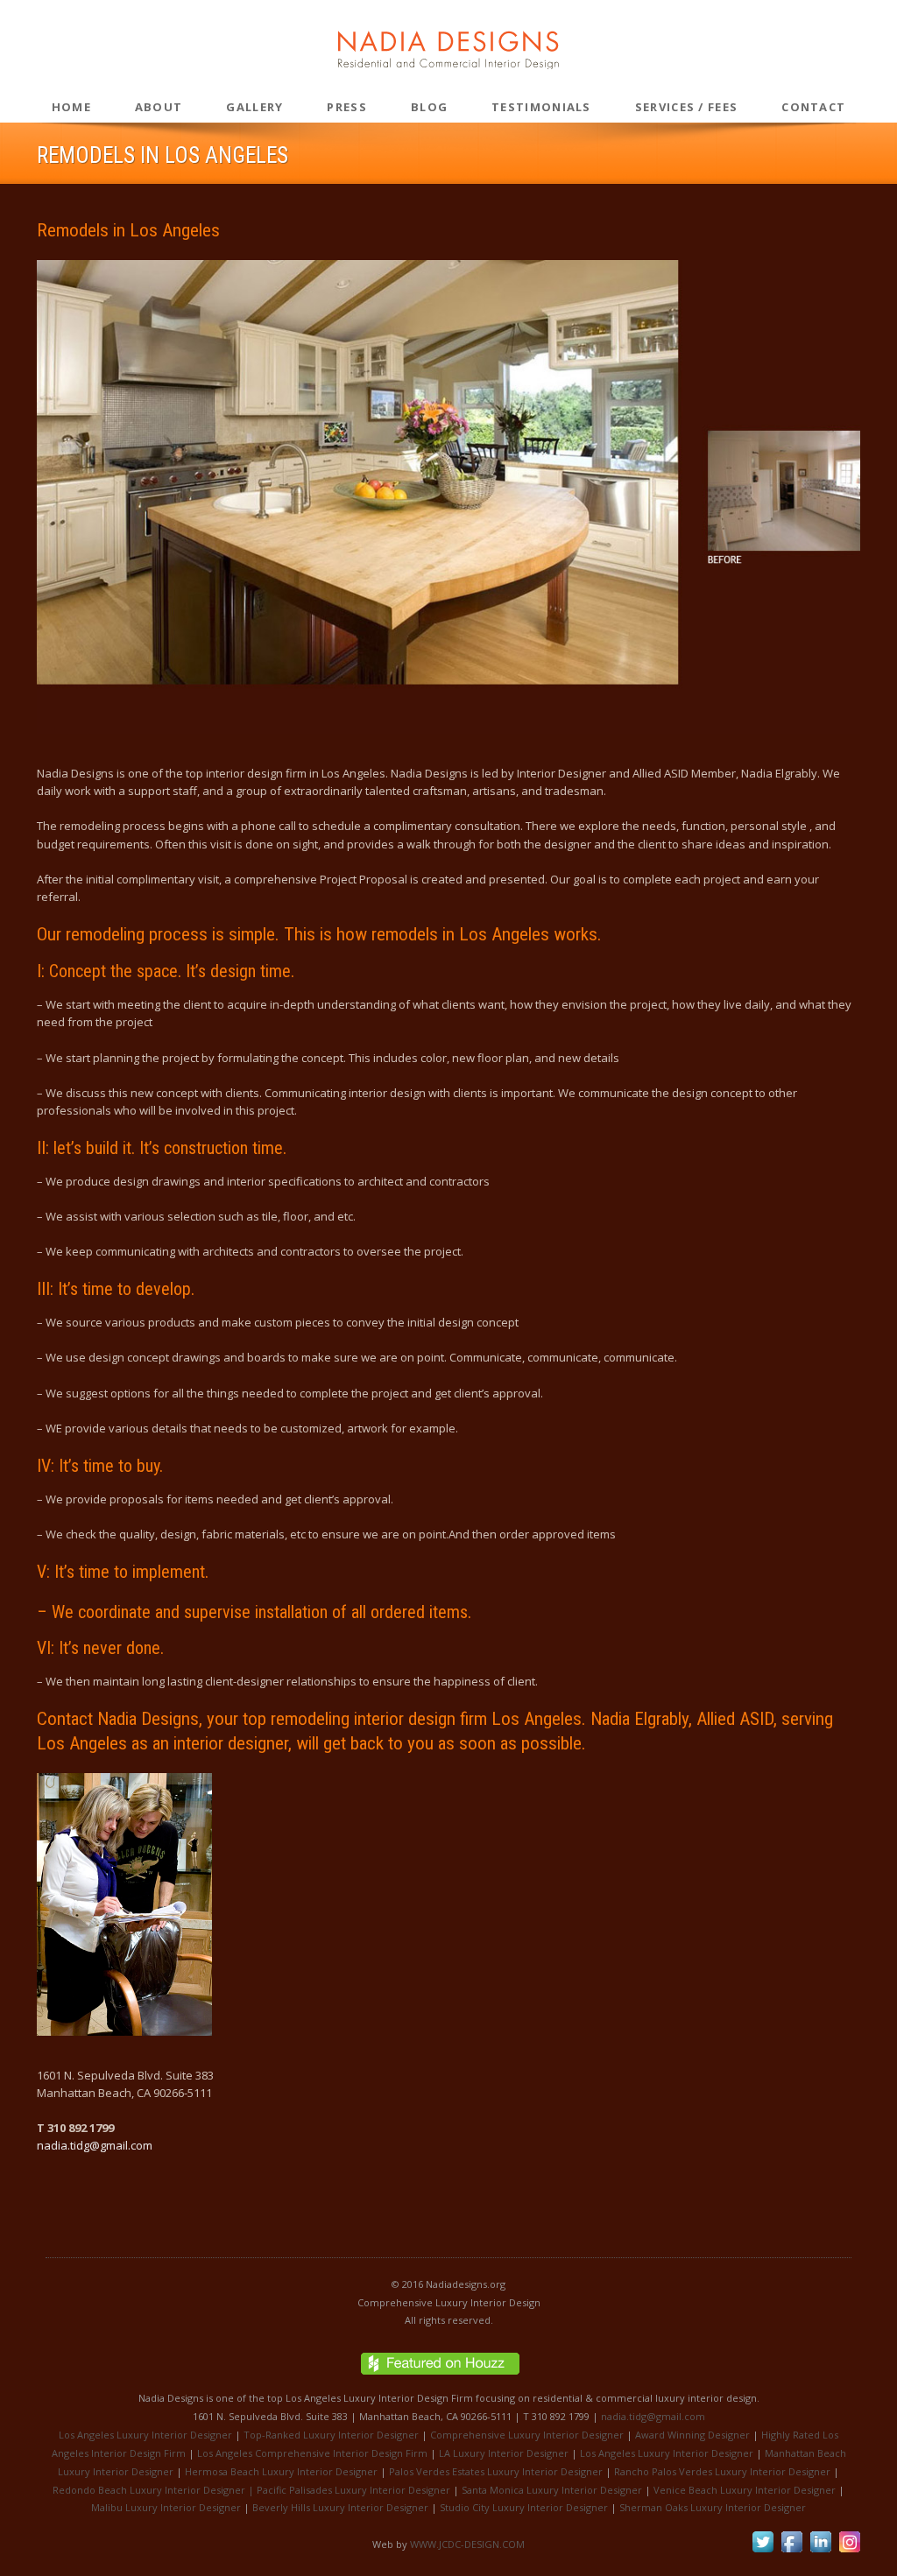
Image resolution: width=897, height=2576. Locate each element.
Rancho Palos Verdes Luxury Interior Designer (722, 2471)
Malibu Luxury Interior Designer (166, 2507)
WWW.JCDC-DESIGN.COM (467, 2544)
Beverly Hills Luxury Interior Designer (340, 2507)
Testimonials (541, 107)
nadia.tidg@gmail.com (95, 2145)
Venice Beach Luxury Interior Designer (745, 2490)
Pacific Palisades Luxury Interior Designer (353, 2490)
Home (71, 107)
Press (347, 107)
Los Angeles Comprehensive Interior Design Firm (312, 2453)
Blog (429, 107)
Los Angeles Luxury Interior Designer (145, 2435)
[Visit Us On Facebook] (791, 2551)
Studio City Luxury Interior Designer (524, 2507)
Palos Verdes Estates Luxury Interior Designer (496, 2471)
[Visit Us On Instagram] (849, 2551)
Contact (813, 107)
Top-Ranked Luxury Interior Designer (331, 2435)
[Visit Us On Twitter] (763, 2551)
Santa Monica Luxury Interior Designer (552, 2490)
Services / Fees (687, 107)
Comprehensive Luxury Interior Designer (527, 2435)
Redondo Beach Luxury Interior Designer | (155, 2490)
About (159, 107)
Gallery (254, 107)
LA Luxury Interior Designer (504, 2453)
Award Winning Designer (692, 2435)
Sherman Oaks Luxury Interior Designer (713, 2507)
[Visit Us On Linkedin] (820, 2551)
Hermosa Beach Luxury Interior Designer (281, 2471)
